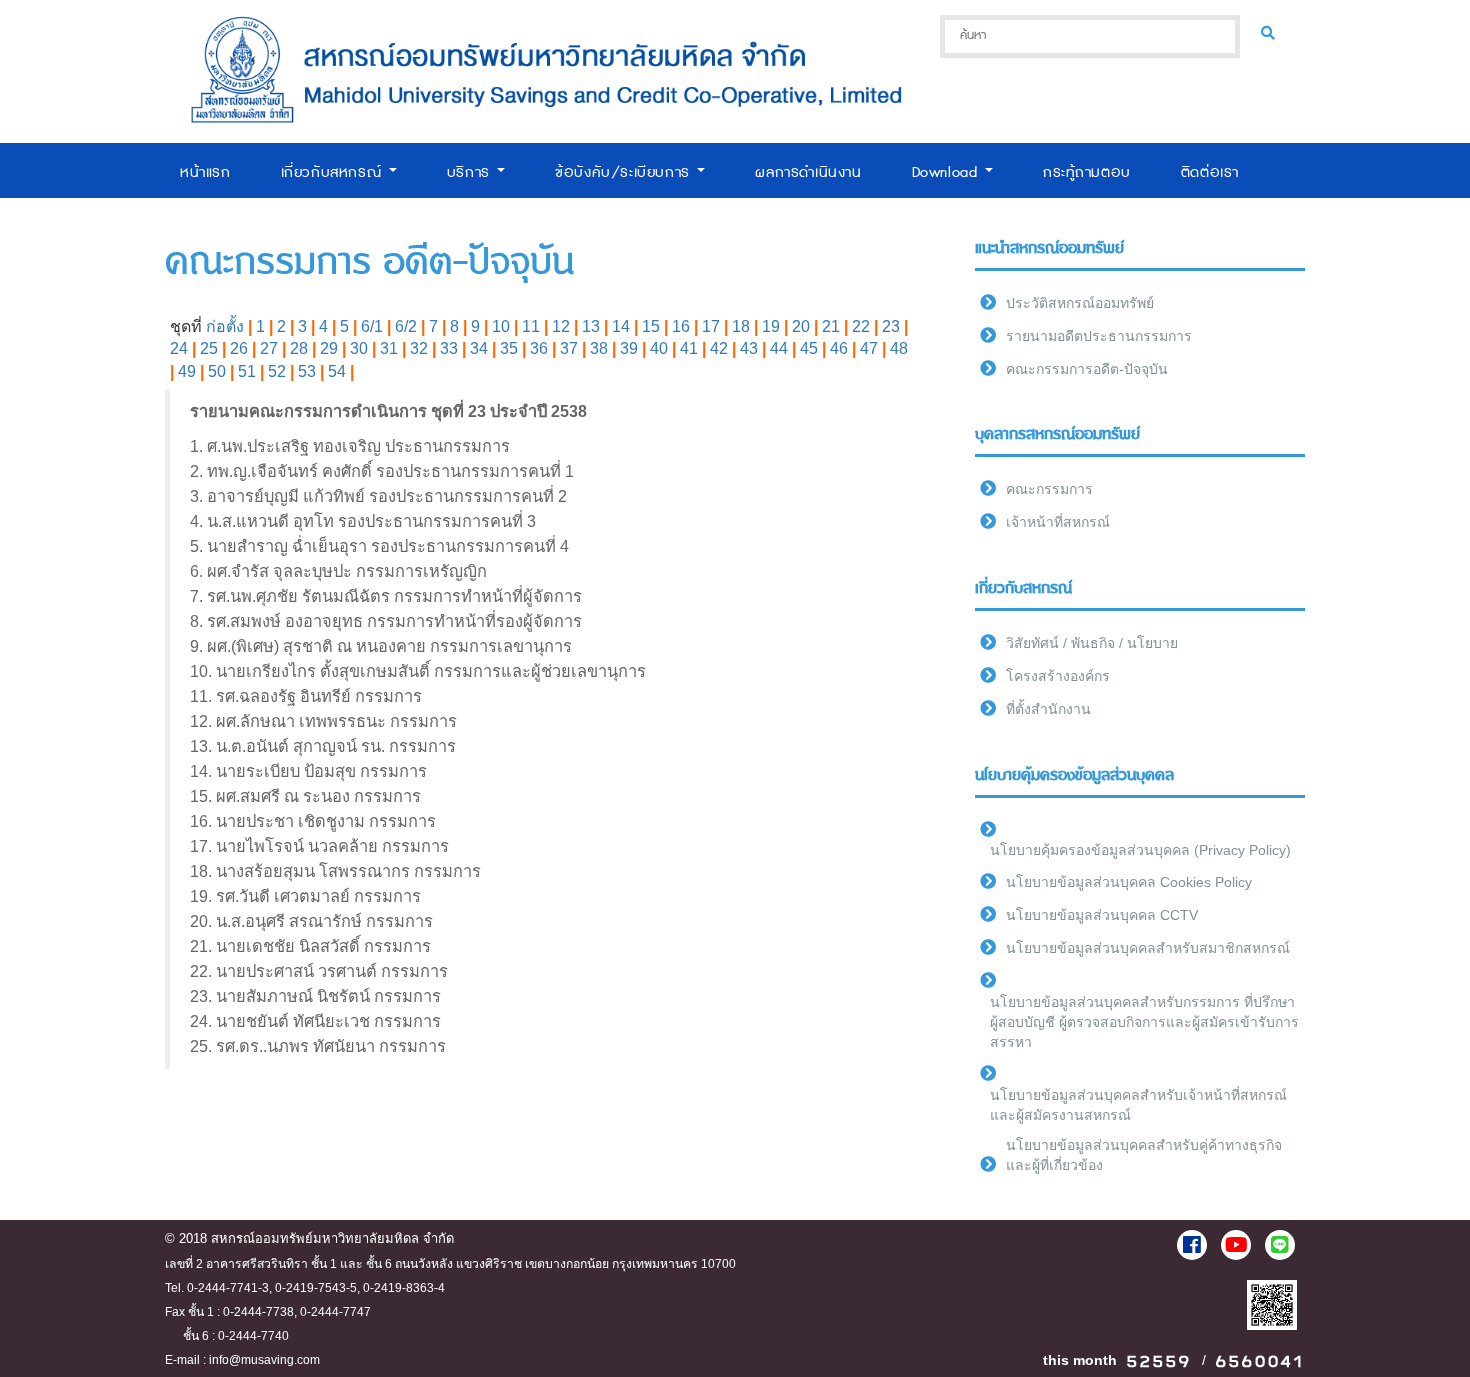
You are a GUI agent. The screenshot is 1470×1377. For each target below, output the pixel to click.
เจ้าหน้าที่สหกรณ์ (1058, 522)
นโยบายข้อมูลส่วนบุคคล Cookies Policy (1129, 882)
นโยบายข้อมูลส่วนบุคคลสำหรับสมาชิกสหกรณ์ (1148, 948)
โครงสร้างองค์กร (1058, 676)
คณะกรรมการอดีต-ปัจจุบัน (1087, 369)
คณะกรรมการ (1049, 489)
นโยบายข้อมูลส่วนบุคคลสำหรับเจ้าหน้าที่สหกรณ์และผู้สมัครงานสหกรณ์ (1138, 1105)
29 (329, 348)
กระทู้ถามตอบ (1087, 172)
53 (307, 371)
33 (449, 348)
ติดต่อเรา (1210, 172)
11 (531, 326)
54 (337, 371)
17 (711, 326)
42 (719, 348)
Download (947, 172)
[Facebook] (1192, 1245)
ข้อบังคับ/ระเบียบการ (625, 172)
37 (569, 348)
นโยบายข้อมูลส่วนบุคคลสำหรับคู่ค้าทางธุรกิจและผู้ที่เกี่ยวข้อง (1144, 1155)
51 (247, 371)
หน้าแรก (205, 172)
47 (869, 348)
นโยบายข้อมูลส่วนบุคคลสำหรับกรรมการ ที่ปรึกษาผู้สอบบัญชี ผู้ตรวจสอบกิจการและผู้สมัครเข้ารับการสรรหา (1144, 1022)
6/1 (372, 326)
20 (801, 326)
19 (771, 326)
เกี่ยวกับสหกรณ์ (334, 172)
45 (809, 348)
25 (209, 348)
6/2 (406, 326)
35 (509, 348)
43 (749, 348)
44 (779, 348)
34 (479, 348)
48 (899, 348)
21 (831, 326)
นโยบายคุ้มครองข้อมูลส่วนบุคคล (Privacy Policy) (1140, 850)
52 (277, 371)
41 (689, 348)
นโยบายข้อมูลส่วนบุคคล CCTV (1102, 915)
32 (419, 348)
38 (599, 348)
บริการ (471, 172)
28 (299, 348)
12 (561, 326)
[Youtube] (1236, 1245)
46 (839, 348)
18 (741, 326)
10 (501, 326)
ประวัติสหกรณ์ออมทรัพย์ (1080, 303)
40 (659, 348)
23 (891, 326)
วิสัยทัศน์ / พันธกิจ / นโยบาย (1092, 643)
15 (651, 326)
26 (239, 348)
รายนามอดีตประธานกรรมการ (1099, 336)
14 (621, 326)
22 (861, 326)
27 (269, 348)
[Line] (1280, 1245)
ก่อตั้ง (225, 326)
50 (217, 371)
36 (539, 348)
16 (681, 326)
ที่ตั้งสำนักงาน (1048, 709)
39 (629, 348)
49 (187, 371)
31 (389, 348)
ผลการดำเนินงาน (808, 172)
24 (179, 348)
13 (591, 326)
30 (359, 348)
